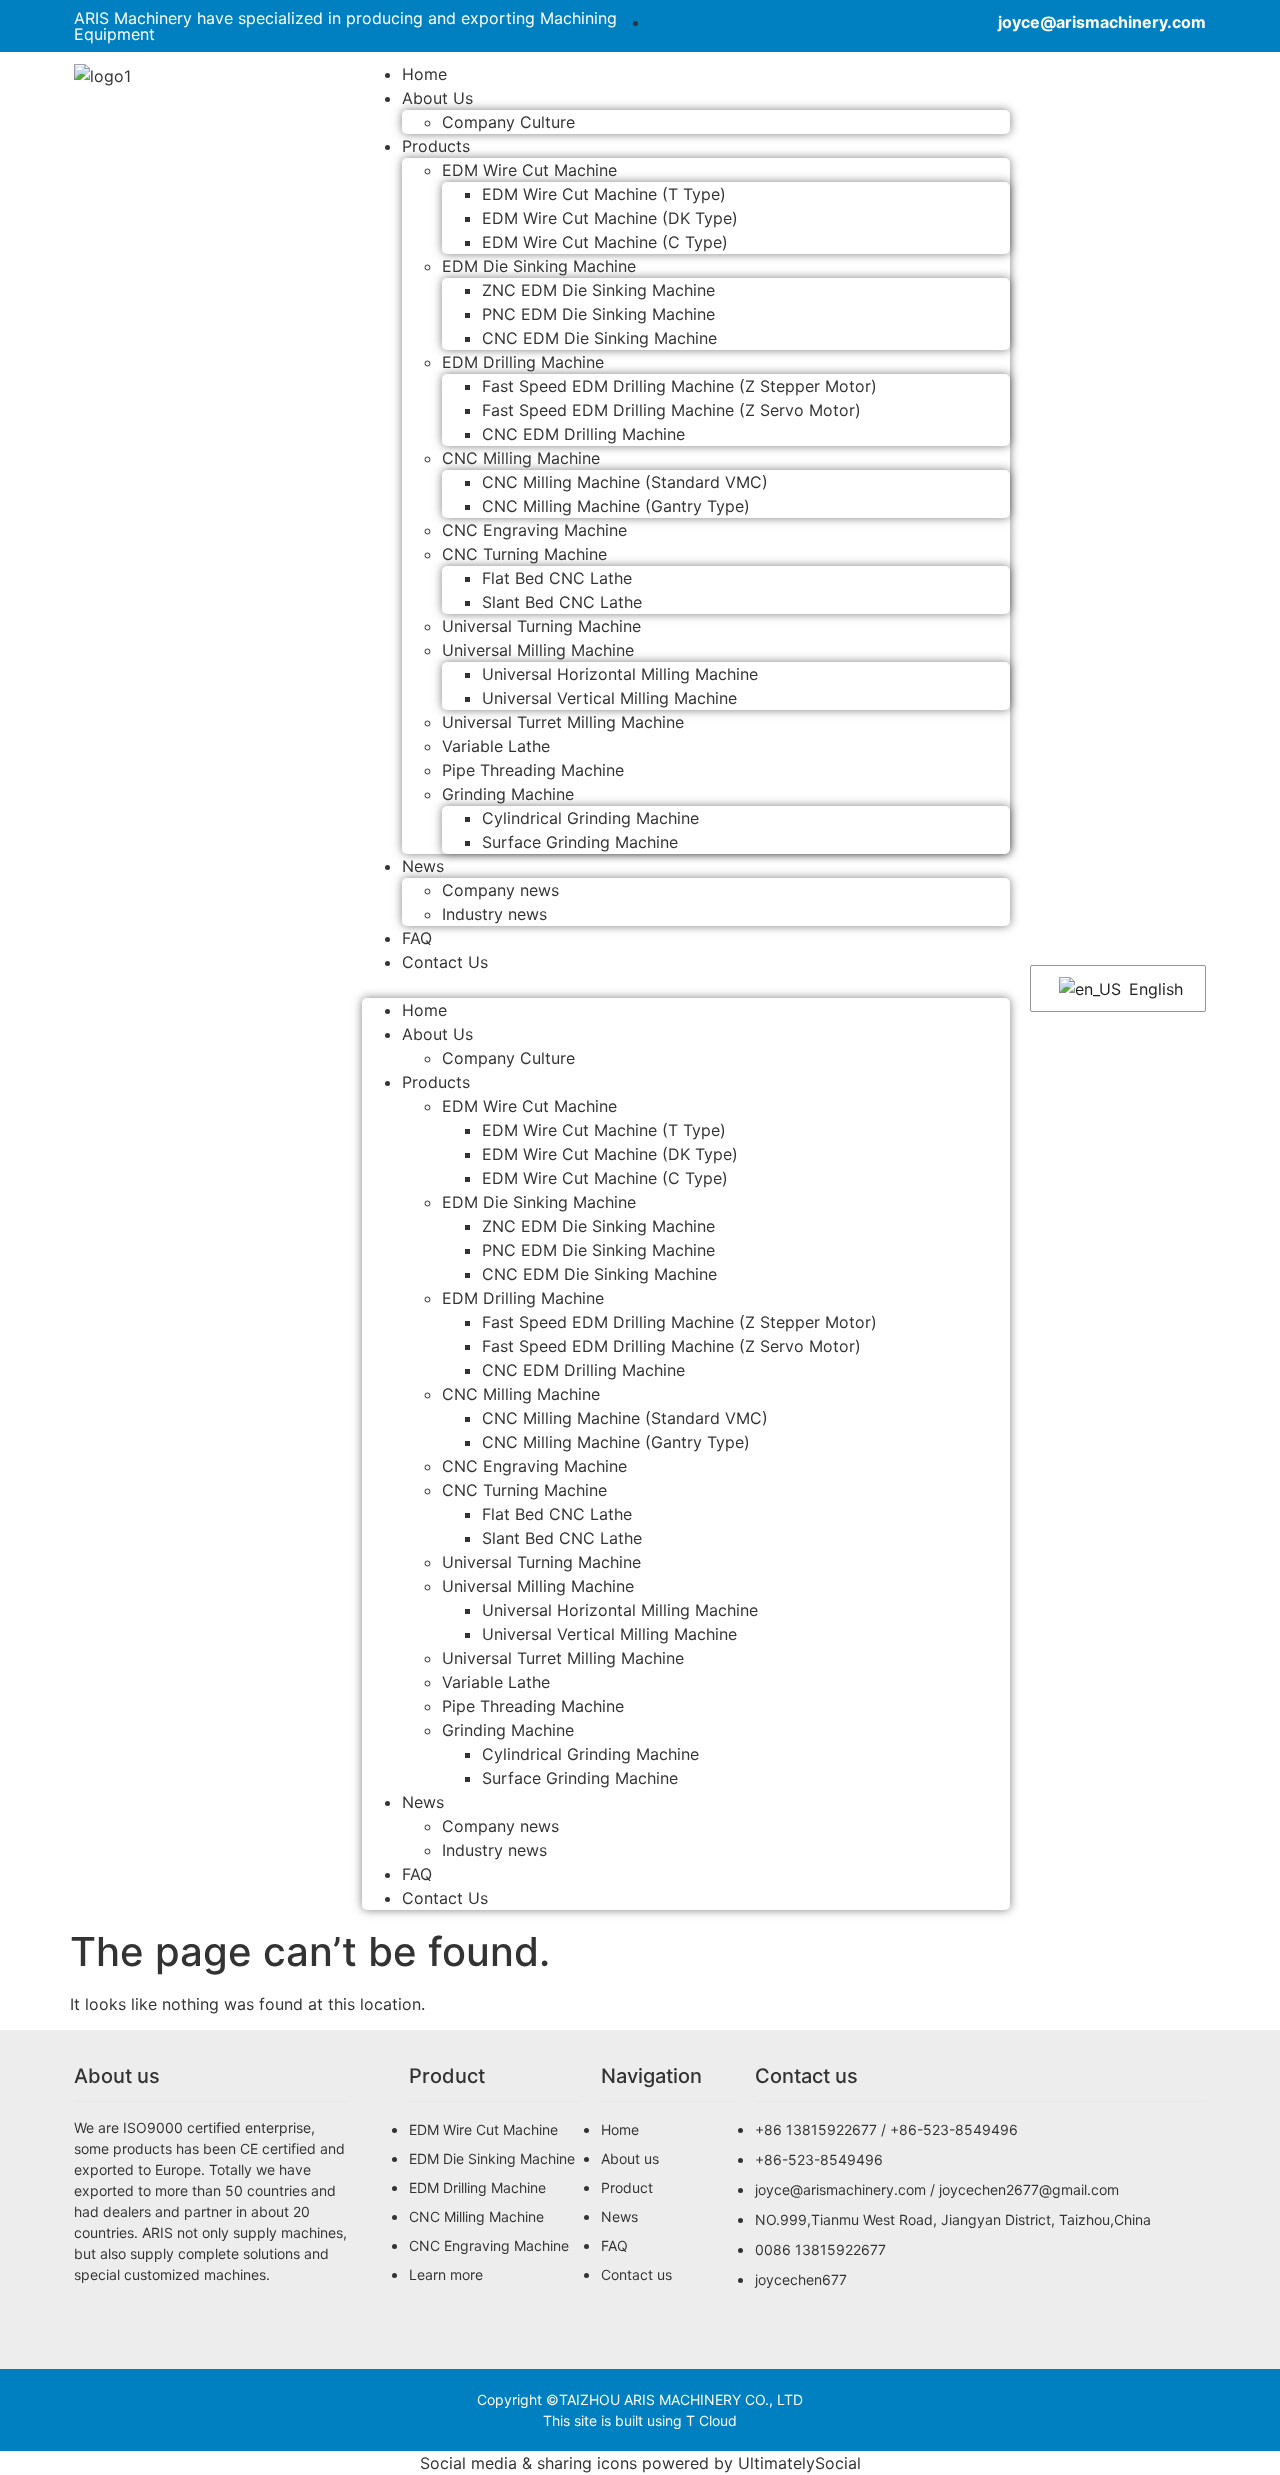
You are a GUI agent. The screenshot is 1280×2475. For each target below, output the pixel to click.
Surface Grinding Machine (580, 842)
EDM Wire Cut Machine (529, 170)
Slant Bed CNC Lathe (562, 602)
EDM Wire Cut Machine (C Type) (605, 242)
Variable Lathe (496, 746)
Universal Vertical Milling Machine (609, 698)
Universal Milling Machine (538, 650)
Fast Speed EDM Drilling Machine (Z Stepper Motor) (679, 386)
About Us (437, 98)
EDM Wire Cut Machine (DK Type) (610, 218)
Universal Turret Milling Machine (563, 722)
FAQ (417, 1874)
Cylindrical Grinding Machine (590, 818)
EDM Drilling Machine (523, 362)
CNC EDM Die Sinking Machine (599, 338)
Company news (500, 890)
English (1153, 989)
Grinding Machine (508, 794)
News (423, 866)
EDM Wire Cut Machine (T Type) (604, 194)
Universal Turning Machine (541, 626)
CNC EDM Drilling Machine (583, 434)
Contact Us (445, 962)
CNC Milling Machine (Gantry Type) (616, 506)
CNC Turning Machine (524, 554)
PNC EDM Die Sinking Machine (598, 314)
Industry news (494, 914)
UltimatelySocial (799, 2463)
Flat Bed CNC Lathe (557, 578)
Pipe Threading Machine (533, 770)
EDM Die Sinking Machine (539, 266)
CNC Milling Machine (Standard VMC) (625, 482)
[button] (686, 986)
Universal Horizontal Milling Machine (620, 674)
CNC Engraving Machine (534, 530)
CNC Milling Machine (521, 458)
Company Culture (508, 122)
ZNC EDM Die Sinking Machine (598, 290)
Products (436, 146)
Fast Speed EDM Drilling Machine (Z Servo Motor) (671, 410)
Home (424, 1010)
